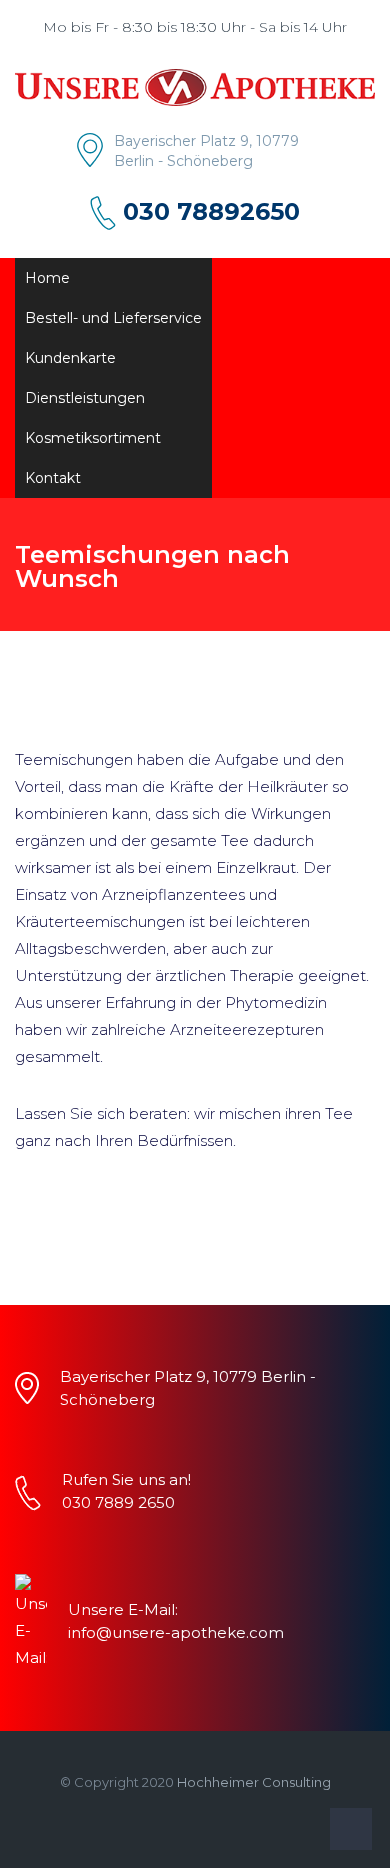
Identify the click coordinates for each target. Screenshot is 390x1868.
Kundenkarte (70, 358)
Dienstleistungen (85, 398)
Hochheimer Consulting (254, 1782)
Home (47, 278)
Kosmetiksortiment (93, 438)
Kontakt (53, 478)
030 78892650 (211, 212)
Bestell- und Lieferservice (113, 318)
